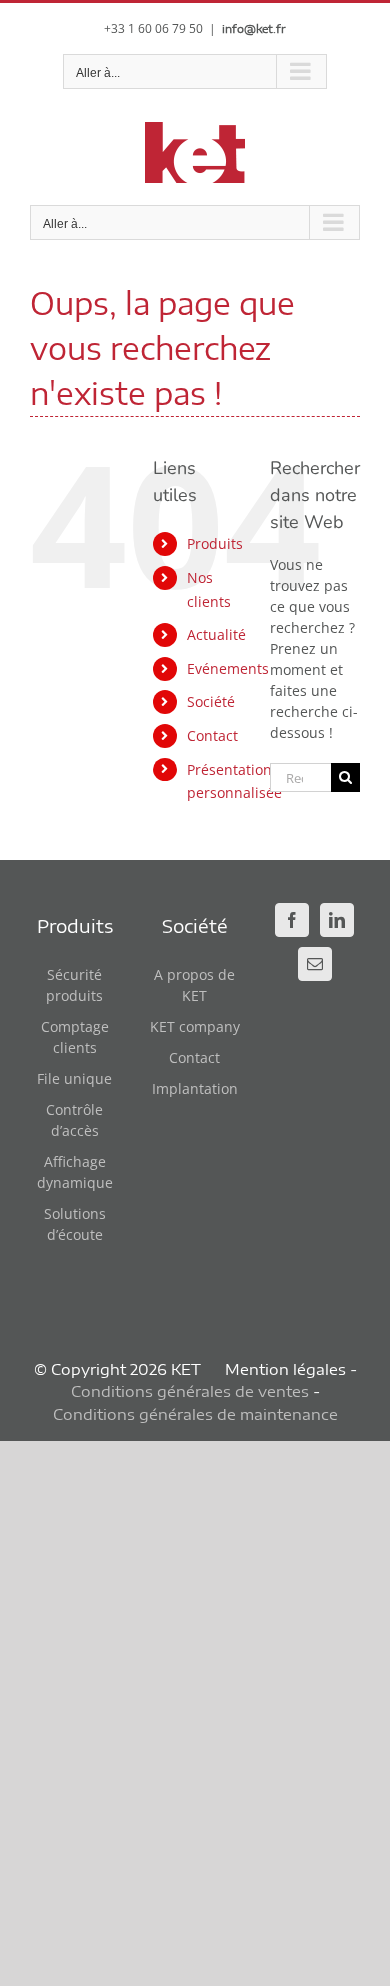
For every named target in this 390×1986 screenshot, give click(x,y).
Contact (212, 735)
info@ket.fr (254, 28)
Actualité (216, 634)
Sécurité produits (74, 985)
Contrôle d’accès (74, 1120)
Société (211, 701)
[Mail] (315, 964)
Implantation (195, 1088)
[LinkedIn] (337, 920)
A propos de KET (194, 985)
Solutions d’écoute (75, 1224)
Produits (215, 543)
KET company (195, 1026)
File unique (74, 1078)
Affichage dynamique (75, 1172)
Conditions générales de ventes (190, 1391)
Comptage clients (75, 1037)
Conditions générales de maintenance (195, 1414)
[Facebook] (292, 920)
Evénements (228, 668)
